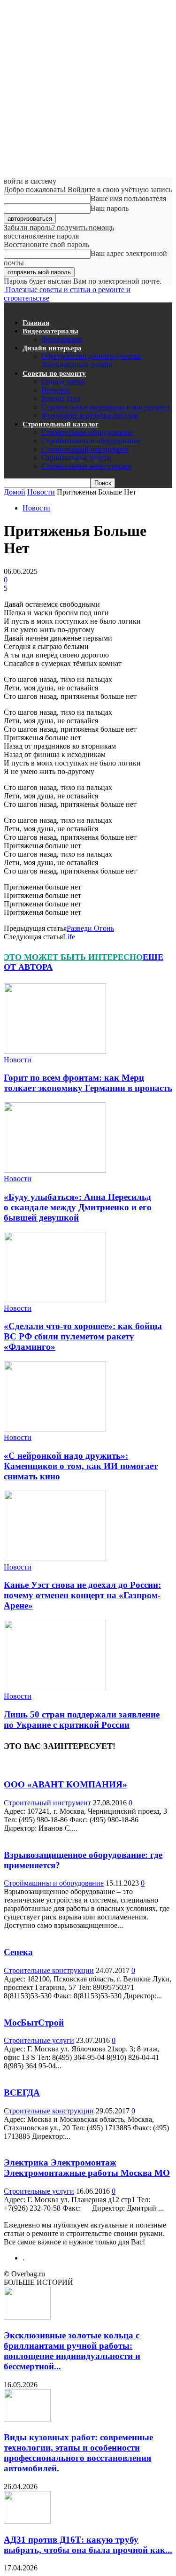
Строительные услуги (77, 458)
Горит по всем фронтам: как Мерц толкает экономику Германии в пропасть (88, 1083)
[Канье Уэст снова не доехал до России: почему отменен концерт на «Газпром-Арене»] (55, 1559)
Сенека (18, 1952)
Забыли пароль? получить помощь (59, 228)
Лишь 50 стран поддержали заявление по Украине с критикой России (82, 1720)
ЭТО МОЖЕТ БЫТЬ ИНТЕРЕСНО (73, 957)
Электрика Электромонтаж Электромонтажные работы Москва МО (87, 2168)
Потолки (55, 390)
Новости (41, 492)
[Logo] (5, 306)
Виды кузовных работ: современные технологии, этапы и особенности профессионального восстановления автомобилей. (78, 2453)
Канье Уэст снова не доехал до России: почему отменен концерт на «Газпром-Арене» (82, 1595)
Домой (15, 492)
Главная (36, 323)
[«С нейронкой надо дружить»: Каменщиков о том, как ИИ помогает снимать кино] (55, 1429)
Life (69, 937)
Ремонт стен (61, 398)
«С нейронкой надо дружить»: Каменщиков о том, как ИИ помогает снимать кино (81, 1466)
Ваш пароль (110, 208)
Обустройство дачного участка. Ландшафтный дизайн (92, 360)
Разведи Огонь (90, 928)
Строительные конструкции (86, 466)
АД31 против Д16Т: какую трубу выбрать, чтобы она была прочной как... (88, 2545)
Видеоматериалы (50, 331)
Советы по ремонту (54, 373)
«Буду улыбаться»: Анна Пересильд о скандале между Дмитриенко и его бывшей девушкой (78, 1207)
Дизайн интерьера (52, 348)
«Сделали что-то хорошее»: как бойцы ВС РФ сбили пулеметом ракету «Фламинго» (83, 1336)
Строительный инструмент (85, 449)
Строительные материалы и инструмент (106, 407)
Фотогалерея (62, 339)
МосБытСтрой (34, 2023)
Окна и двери (63, 382)
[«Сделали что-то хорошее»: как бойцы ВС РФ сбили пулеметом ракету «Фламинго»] (55, 1300)
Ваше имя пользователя (128, 198)
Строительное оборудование (87, 432)
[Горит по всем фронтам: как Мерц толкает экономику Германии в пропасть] (55, 1051)
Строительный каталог (61, 424)
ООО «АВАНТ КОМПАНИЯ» (65, 1784)
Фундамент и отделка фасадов (90, 415)
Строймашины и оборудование (91, 441)
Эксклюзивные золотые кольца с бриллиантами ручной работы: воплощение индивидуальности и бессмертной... (72, 2351)
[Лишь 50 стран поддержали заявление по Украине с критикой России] (55, 1688)
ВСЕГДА (22, 2093)
